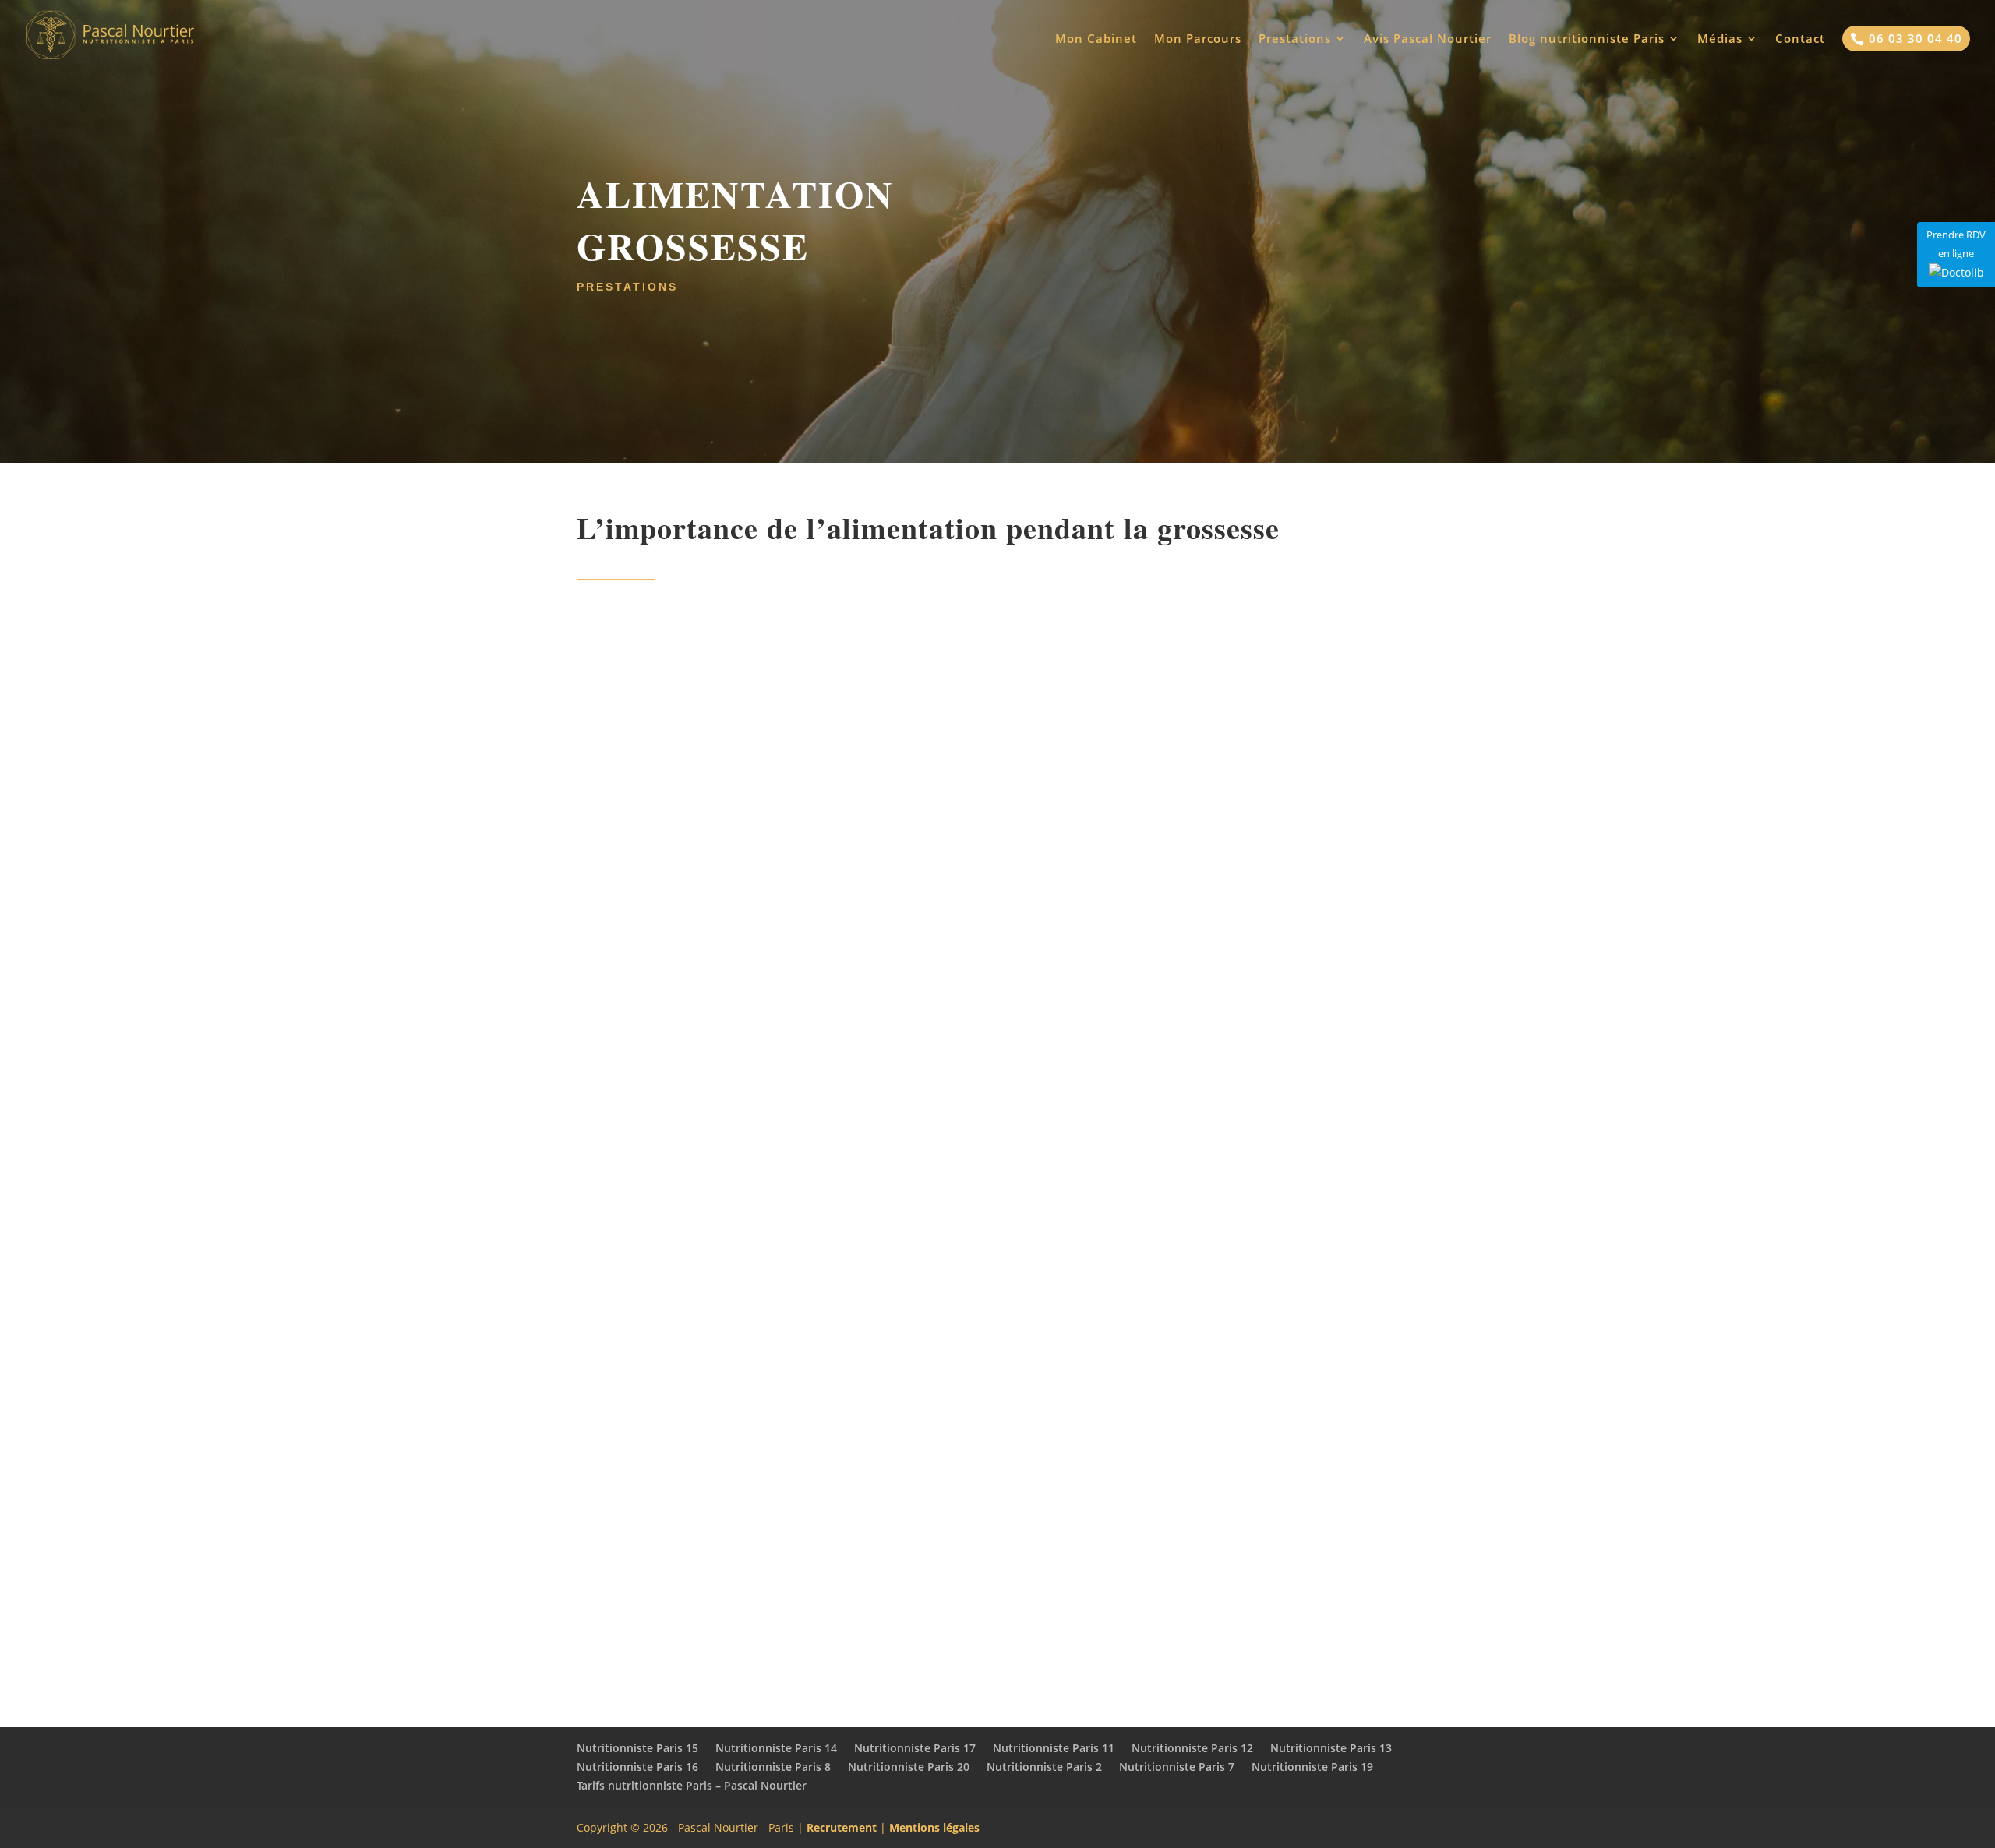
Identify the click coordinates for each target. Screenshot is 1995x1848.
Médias (1720, 39)
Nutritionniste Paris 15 (637, 1748)
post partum (1045, 1617)
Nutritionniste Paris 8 (773, 1767)
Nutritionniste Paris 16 (637, 1767)
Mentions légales (934, 1827)
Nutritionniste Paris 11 (1054, 1748)
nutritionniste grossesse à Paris (700, 1497)
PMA (1244, 1519)
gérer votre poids (770, 1596)
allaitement (1000, 1323)
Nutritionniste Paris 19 (1312, 1767)
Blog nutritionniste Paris (1587, 39)
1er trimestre (1011, 1574)
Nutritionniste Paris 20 (909, 1767)
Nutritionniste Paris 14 (776, 1748)
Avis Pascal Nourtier (1428, 39)
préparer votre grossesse (964, 1519)
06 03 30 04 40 (1906, 38)
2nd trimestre (1093, 1574)
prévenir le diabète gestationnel (1277, 1596)
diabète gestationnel (986, 1203)
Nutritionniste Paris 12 (1192, 1748)
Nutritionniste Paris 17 (915, 1748)
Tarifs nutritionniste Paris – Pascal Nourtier (692, 1785)
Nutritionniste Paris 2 (1044, 1767)
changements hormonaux (909, 778)
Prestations (1295, 39)
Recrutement (842, 1827)
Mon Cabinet (1096, 39)
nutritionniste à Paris (1270, 634)
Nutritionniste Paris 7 (1177, 1767)
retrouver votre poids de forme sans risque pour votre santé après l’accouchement (811, 1421)
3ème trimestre (1192, 1574)
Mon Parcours (1198, 39)
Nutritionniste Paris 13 (1331, 1748)
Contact (1800, 39)
